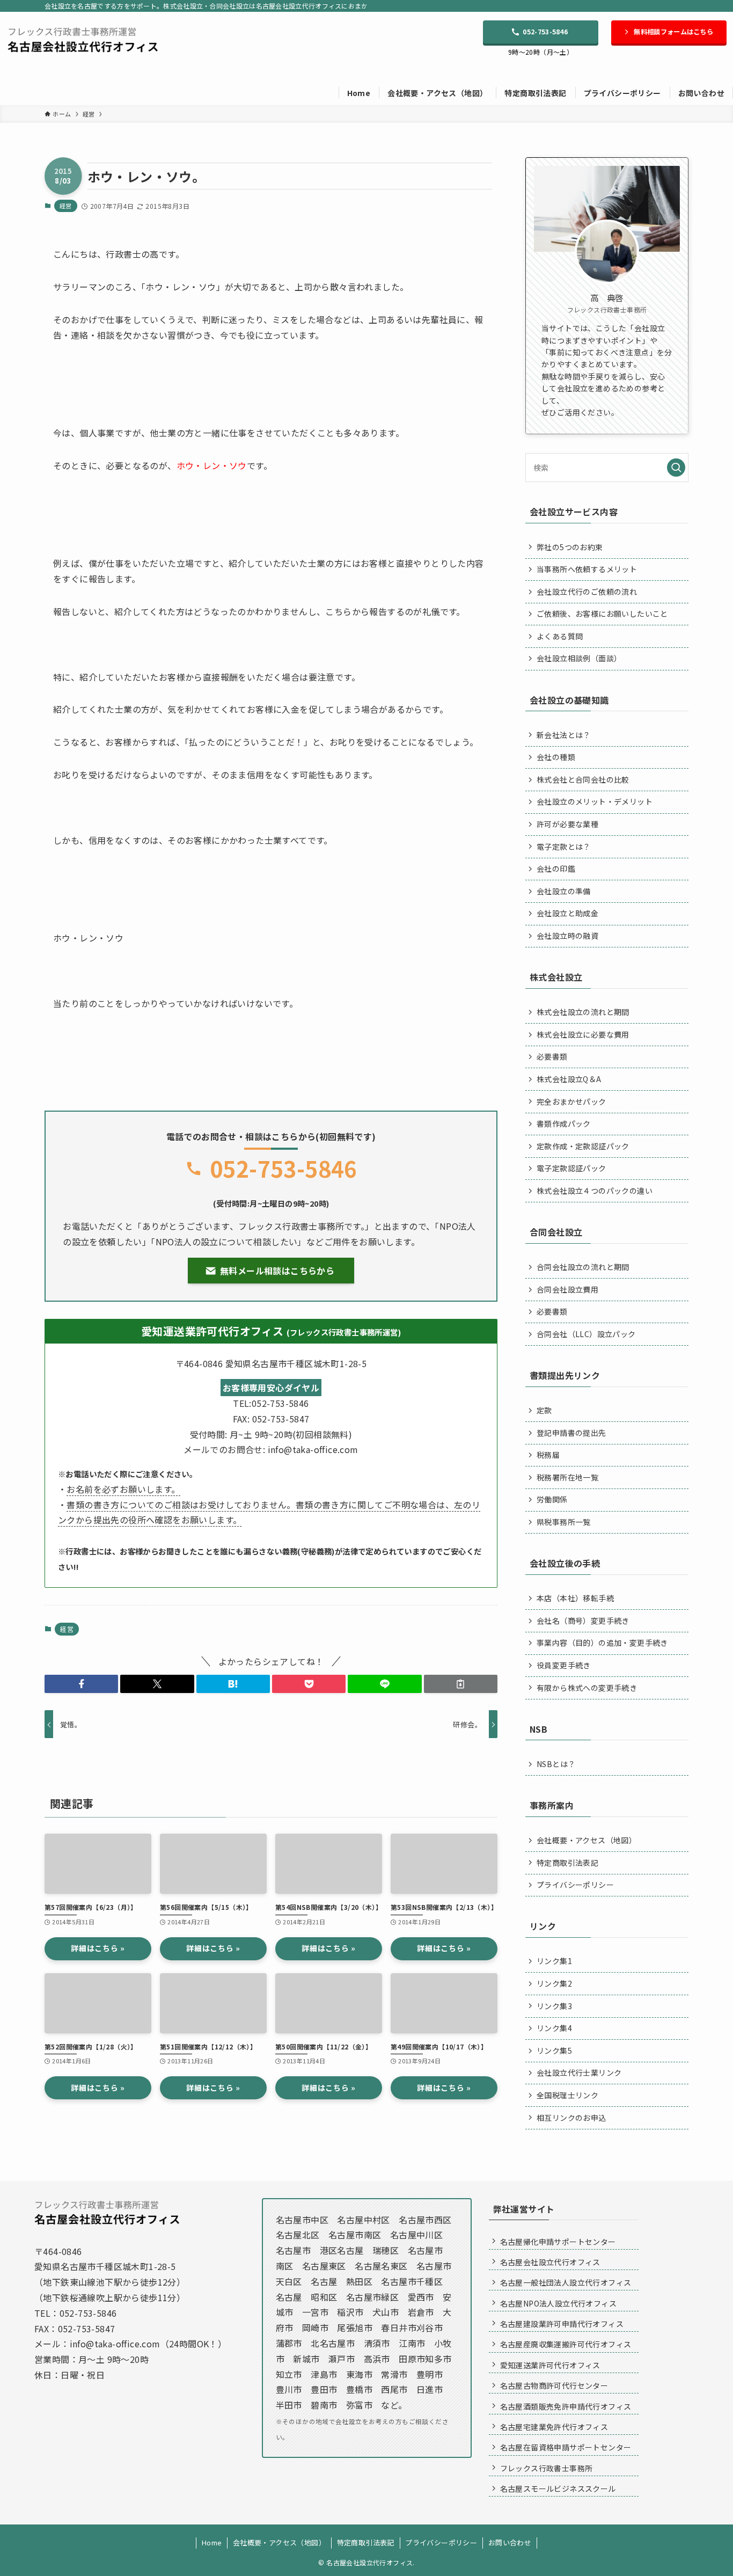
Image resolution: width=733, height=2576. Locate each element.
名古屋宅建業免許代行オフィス (554, 2427)
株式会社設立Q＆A (569, 1079)
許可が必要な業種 (567, 824)
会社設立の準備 (564, 891)
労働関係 (552, 1499)
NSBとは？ (556, 1764)
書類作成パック (564, 1123)
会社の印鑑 (556, 869)
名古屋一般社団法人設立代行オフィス (566, 2282)
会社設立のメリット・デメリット (595, 801)
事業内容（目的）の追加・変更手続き (602, 1643)
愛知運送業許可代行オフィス (550, 2365)
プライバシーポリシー (575, 1885)
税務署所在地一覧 (567, 1477)
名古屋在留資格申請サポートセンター (566, 2447)
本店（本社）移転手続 (575, 1598)
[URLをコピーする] (461, 1684)
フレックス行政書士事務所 (547, 2468)
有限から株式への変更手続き (587, 1688)
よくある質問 (560, 636)
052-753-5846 (284, 1168)
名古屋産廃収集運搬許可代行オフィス (566, 2344)
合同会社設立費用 (567, 1289)
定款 (544, 1410)
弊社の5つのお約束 (570, 547)
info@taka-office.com (115, 2344)
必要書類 (552, 1056)
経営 (66, 206)
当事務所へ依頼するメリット (587, 569)
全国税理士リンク (567, 2095)
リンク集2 (554, 1983)
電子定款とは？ (564, 846)
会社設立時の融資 (567, 936)
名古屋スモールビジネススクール (558, 2489)
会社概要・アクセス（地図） (587, 1840)
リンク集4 (554, 2028)
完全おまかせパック (571, 1101)
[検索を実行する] (676, 468)
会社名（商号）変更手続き (583, 1621)
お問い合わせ (510, 2542)
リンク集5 (554, 2050)
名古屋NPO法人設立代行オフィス (558, 2303)
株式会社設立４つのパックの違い (595, 1191)
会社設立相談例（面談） (579, 658)
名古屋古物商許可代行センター (554, 2385)
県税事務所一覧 (564, 1522)
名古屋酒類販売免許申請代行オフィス (566, 2406)
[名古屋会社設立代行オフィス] (83, 39)
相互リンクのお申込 (571, 2118)
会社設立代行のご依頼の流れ (587, 592)
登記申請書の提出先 (571, 1433)
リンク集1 (554, 1961)
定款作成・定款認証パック (583, 1146)
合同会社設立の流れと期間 (583, 1267)
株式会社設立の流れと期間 (583, 1012)
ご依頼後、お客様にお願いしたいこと (602, 614)
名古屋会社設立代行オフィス (550, 2262)
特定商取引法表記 (567, 1863)
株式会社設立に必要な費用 (583, 1034)
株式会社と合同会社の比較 (583, 779)
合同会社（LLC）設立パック (586, 1334)
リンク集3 (554, 2006)
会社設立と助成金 (567, 913)
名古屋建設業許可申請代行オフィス (562, 2324)
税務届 (548, 1455)
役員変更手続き (564, 1665)
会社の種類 (556, 757)
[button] (81, 1684)
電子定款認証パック (571, 1168)
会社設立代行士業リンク (579, 2073)
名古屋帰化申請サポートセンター (558, 2242)
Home (212, 2542)
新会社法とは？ (564, 735)
